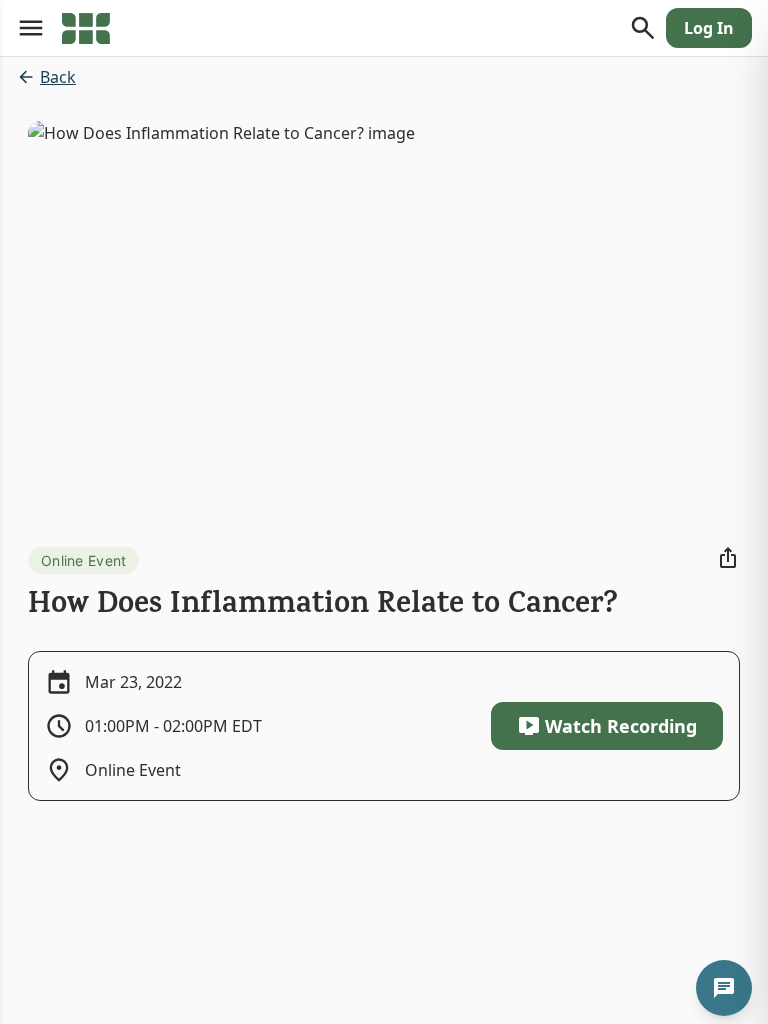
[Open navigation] (31, 28)
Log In (709, 28)
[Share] (728, 558)
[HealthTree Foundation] (86, 28)
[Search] (643, 28)
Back (58, 77)
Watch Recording (621, 726)
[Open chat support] (724, 988)
